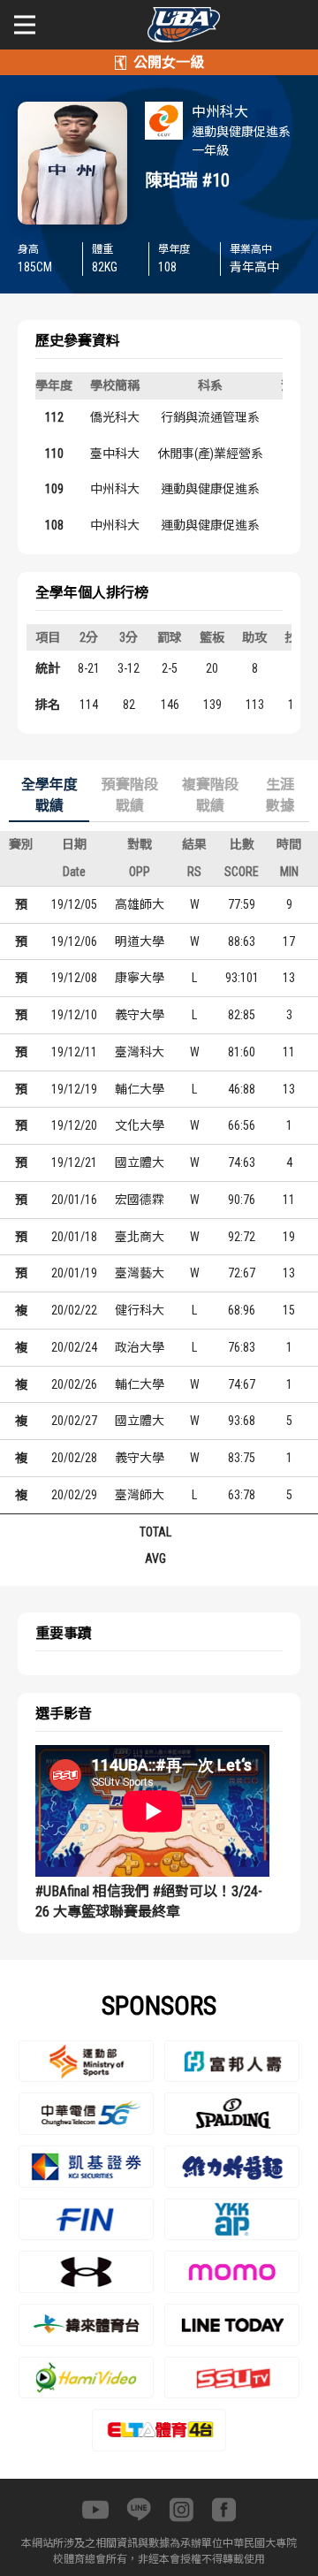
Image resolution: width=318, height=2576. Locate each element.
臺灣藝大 (140, 1273)
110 (54, 453)
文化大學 (140, 1125)
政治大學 (140, 1347)
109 (54, 489)
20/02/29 (74, 1495)
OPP (140, 872)
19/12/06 (74, 941)
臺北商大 (140, 1237)
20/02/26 (74, 1384)
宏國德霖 (140, 1200)
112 (54, 417)
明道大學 (140, 941)
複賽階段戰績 (210, 795)
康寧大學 (140, 978)
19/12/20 (74, 1125)
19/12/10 (74, 1015)
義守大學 (140, 1015)
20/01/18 (74, 1237)
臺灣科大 (140, 1052)
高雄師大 (140, 904)
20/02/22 (74, 1310)
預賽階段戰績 (130, 795)
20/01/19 (74, 1273)
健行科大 (140, 1310)
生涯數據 (280, 795)
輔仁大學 (140, 1089)
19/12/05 (74, 904)
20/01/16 (74, 1200)
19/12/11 (74, 1052)
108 (54, 525)
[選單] (25, 25)
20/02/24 (74, 1347)
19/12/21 (74, 1162)
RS (194, 872)
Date (74, 872)
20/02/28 (74, 1458)
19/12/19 (74, 1089)
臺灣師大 (140, 1495)
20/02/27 (74, 1421)
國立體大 (140, 1162)
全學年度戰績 (49, 795)
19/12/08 (74, 978)
